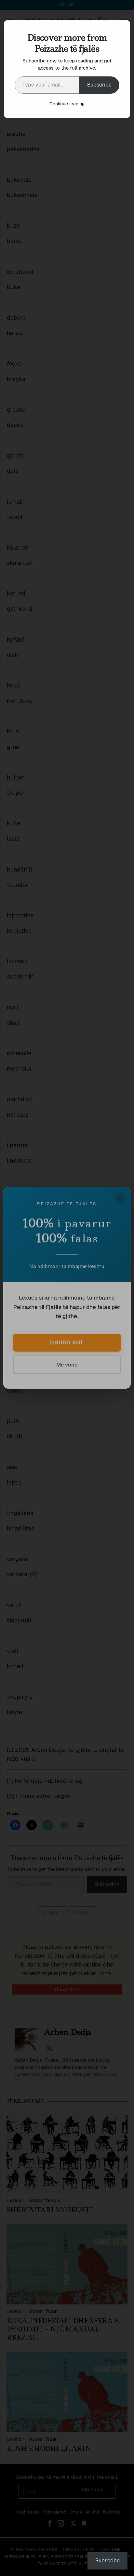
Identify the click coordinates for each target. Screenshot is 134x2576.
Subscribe (99, 85)
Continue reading (67, 104)
